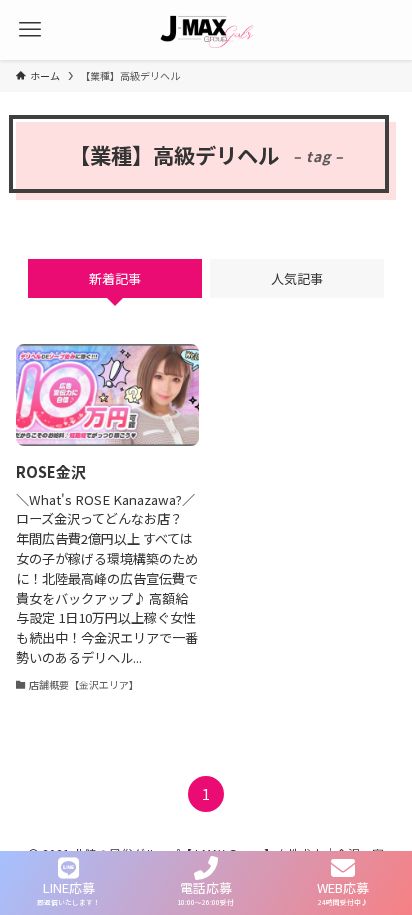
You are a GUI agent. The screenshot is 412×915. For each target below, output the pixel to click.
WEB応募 (343, 886)
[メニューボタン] (30, 30)
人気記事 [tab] (297, 278)
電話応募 (206, 886)
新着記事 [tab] (115, 278)
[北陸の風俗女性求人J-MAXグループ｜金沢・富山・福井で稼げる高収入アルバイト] (206, 30)
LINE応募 (69, 886)
